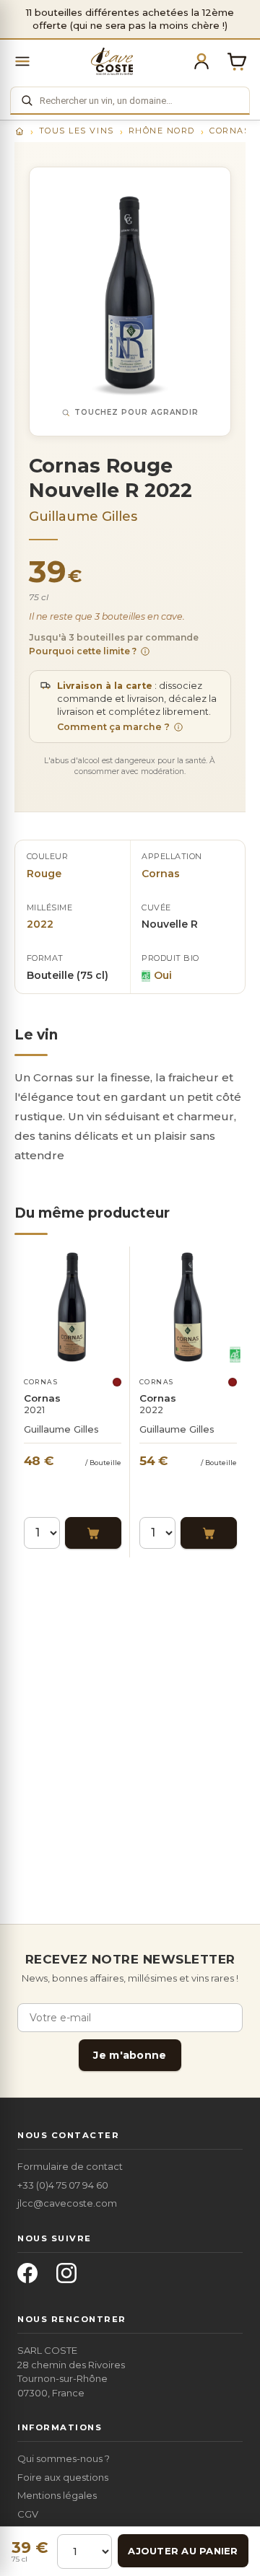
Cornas (230, 131)
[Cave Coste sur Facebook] (32, 2277)
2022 (40, 924)
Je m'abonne (130, 2055)
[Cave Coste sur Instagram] (71, 2277)
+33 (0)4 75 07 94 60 (63, 2185)
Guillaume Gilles (83, 516)
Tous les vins (77, 131)
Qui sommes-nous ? (64, 2458)
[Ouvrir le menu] (22, 61)
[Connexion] (201, 61)
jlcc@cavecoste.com (67, 2203)
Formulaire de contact (70, 2166)
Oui (163, 975)
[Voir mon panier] (237, 61)
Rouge (44, 874)
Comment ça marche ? (113, 727)
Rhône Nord (162, 131)
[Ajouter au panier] (93, 1533)
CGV (28, 2514)
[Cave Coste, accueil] (112, 61)
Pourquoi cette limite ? (83, 651)
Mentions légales (57, 2495)
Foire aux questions (63, 2477)
